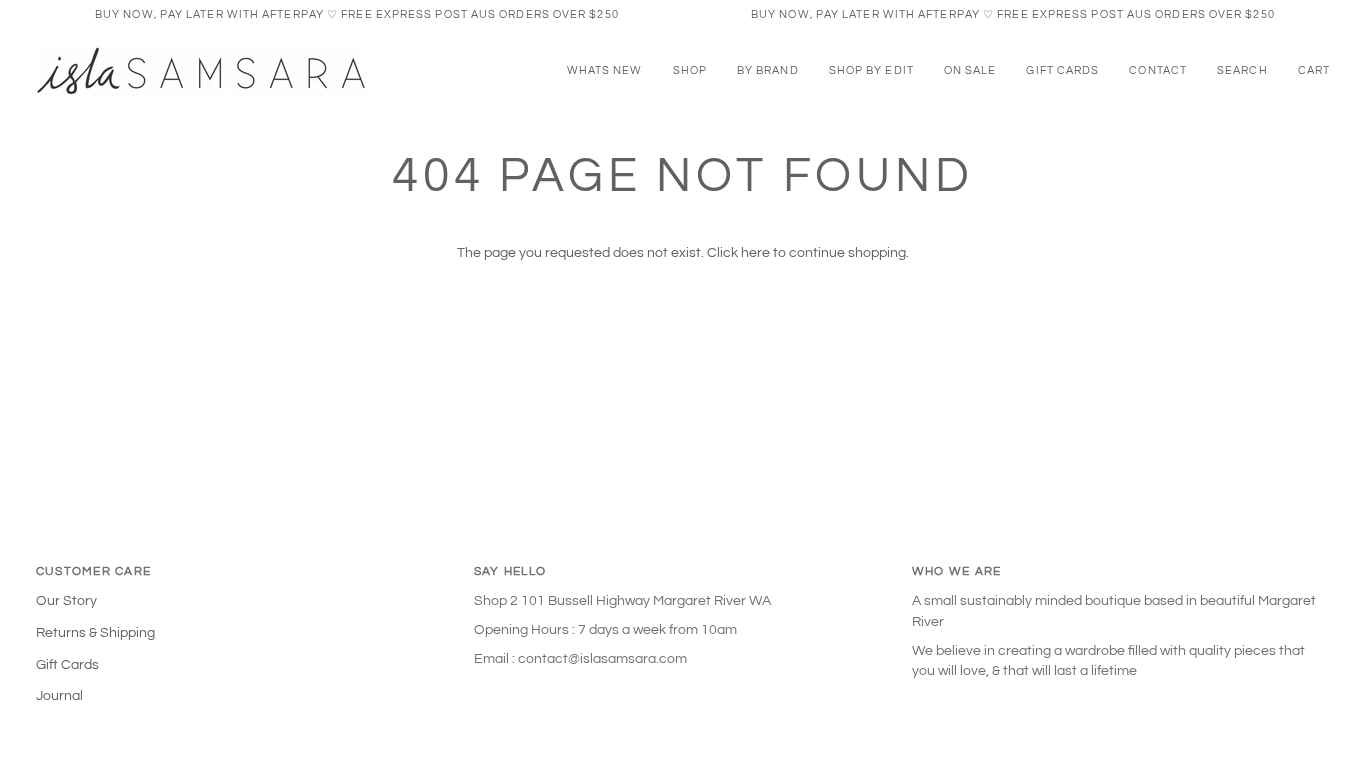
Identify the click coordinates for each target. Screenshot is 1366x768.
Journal (59, 696)
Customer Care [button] (93, 571)
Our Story (66, 601)
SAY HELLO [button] (510, 571)
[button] (690, 71)
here (755, 253)
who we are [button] (956, 571)
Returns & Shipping (95, 633)
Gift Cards (67, 665)
